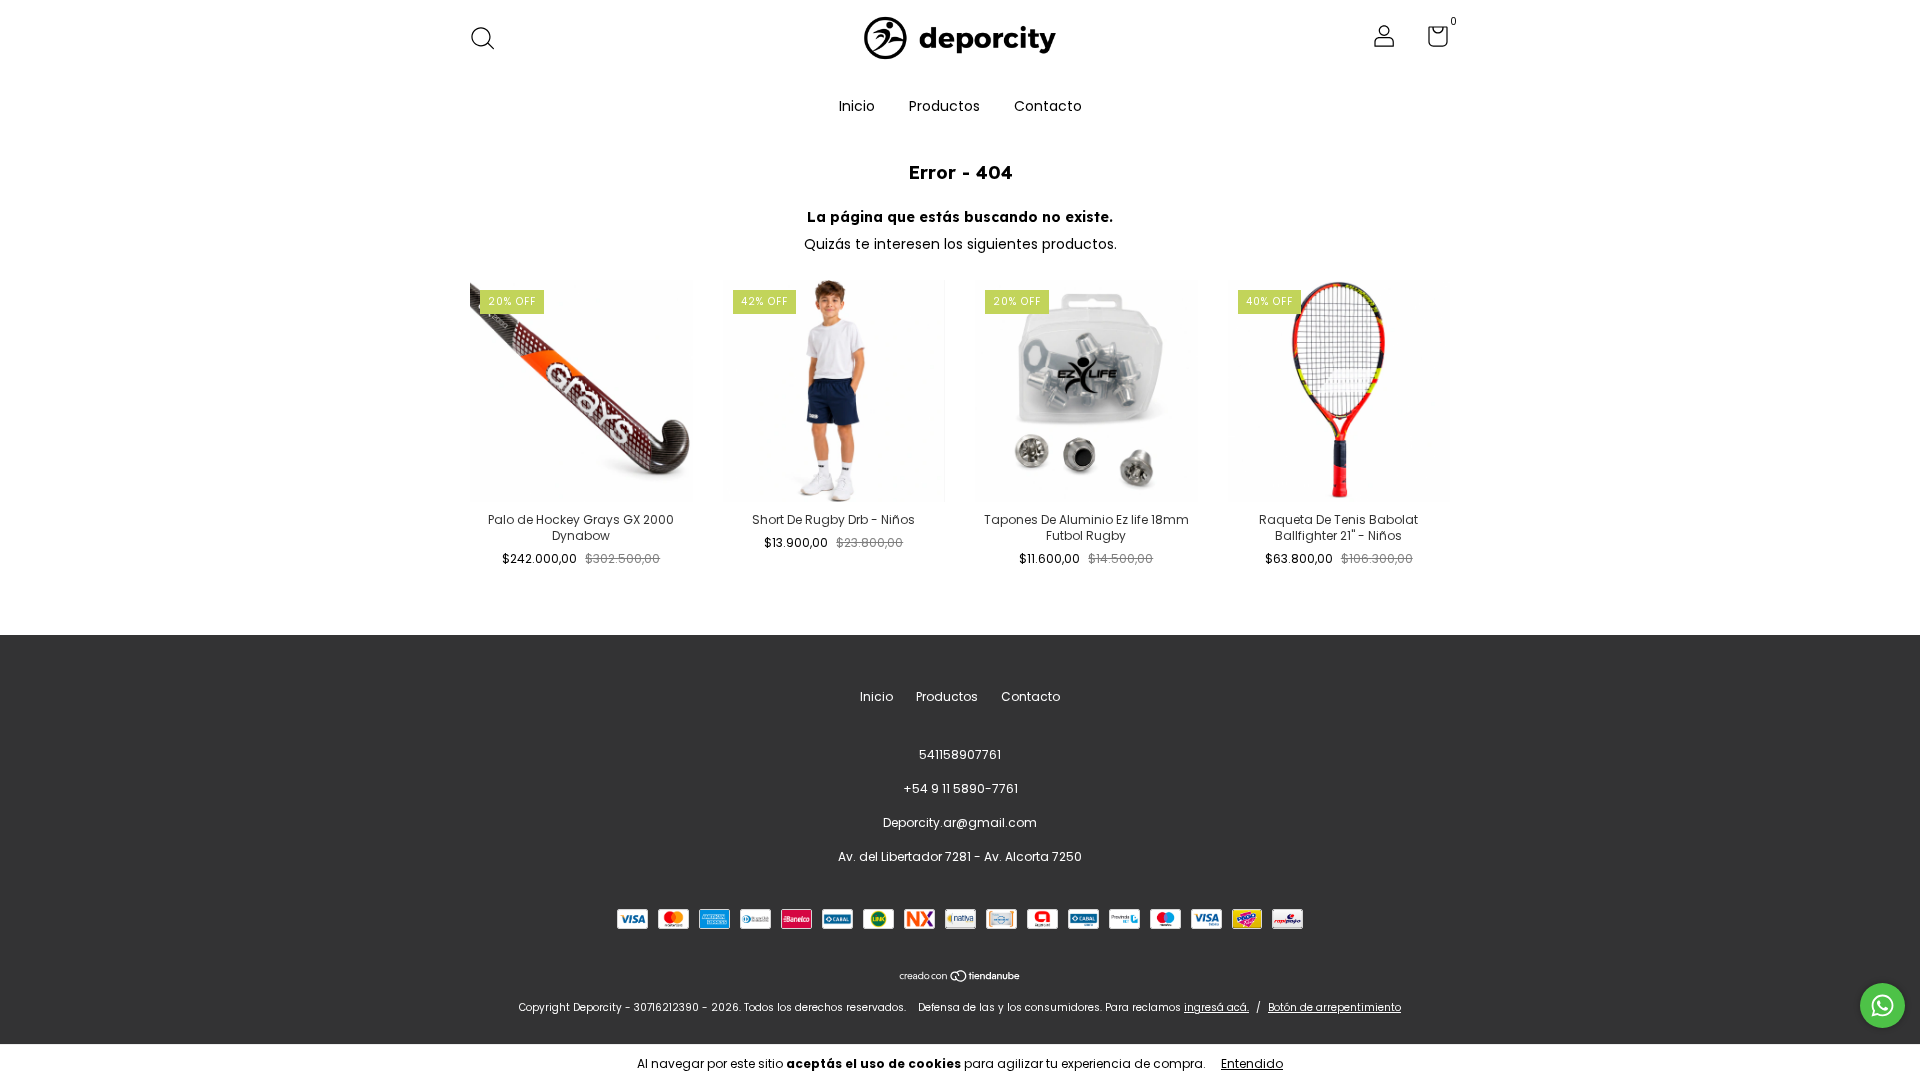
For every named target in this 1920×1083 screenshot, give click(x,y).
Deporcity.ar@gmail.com (960, 822)
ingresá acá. (1216, 1007)
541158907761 (960, 754)
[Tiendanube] (960, 977)
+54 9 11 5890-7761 (960, 788)
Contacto (1048, 106)
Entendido (1252, 1063)
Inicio (857, 106)
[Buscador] (489, 39)
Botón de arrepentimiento (1334, 1007)
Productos (944, 106)
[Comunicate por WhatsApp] (1882, 1005)
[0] (1430, 40)
